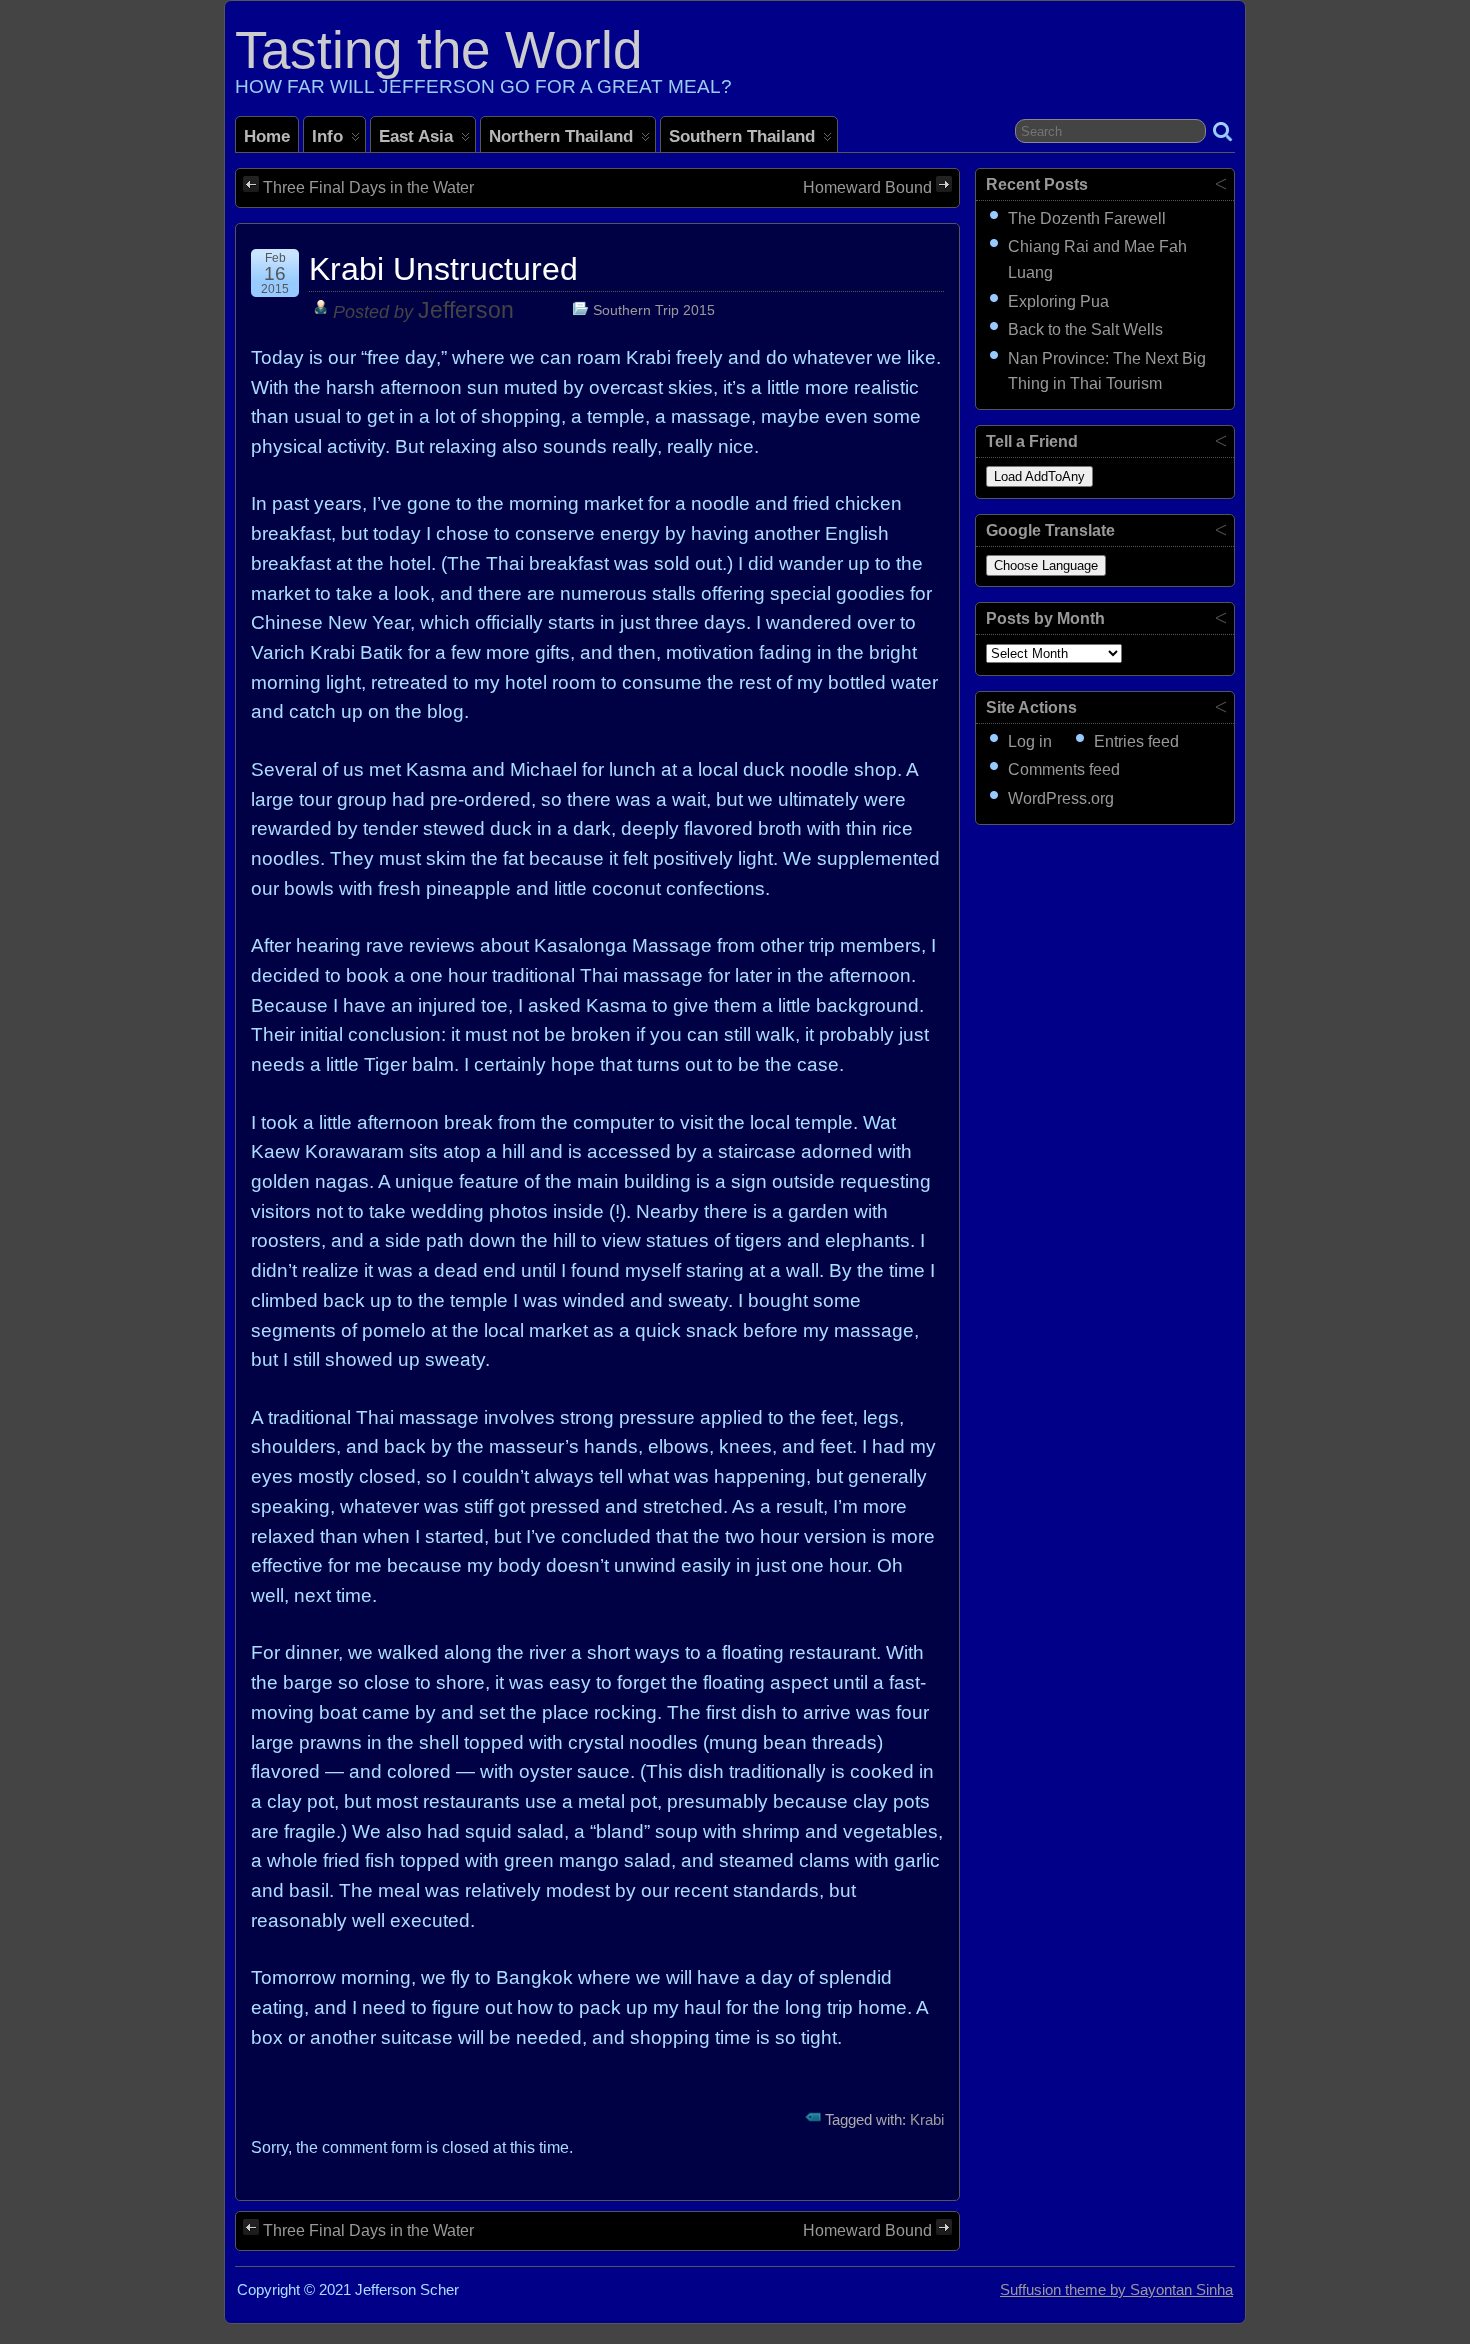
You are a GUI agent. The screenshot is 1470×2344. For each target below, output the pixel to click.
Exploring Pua (1058, 301)
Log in (1030, 741)
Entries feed (1136, 741)
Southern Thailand (742, 136)
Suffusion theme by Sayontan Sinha (1116, 2290)
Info (327, 136)
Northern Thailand (561, 136)
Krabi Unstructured (443, 269)
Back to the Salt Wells (1085, 329)
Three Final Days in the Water (368, 187)
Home (267, 136)
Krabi (927, 2120)
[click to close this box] (1221, 183)
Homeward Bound (867, 187)
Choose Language (1046, 565)
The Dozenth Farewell (1087, 218)
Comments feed (1064, 769)
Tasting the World (438, 49)
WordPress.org (1061, 798)
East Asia (416, 136)
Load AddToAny (1039, 476)
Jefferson (466, 310)
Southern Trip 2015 (654, 310)
